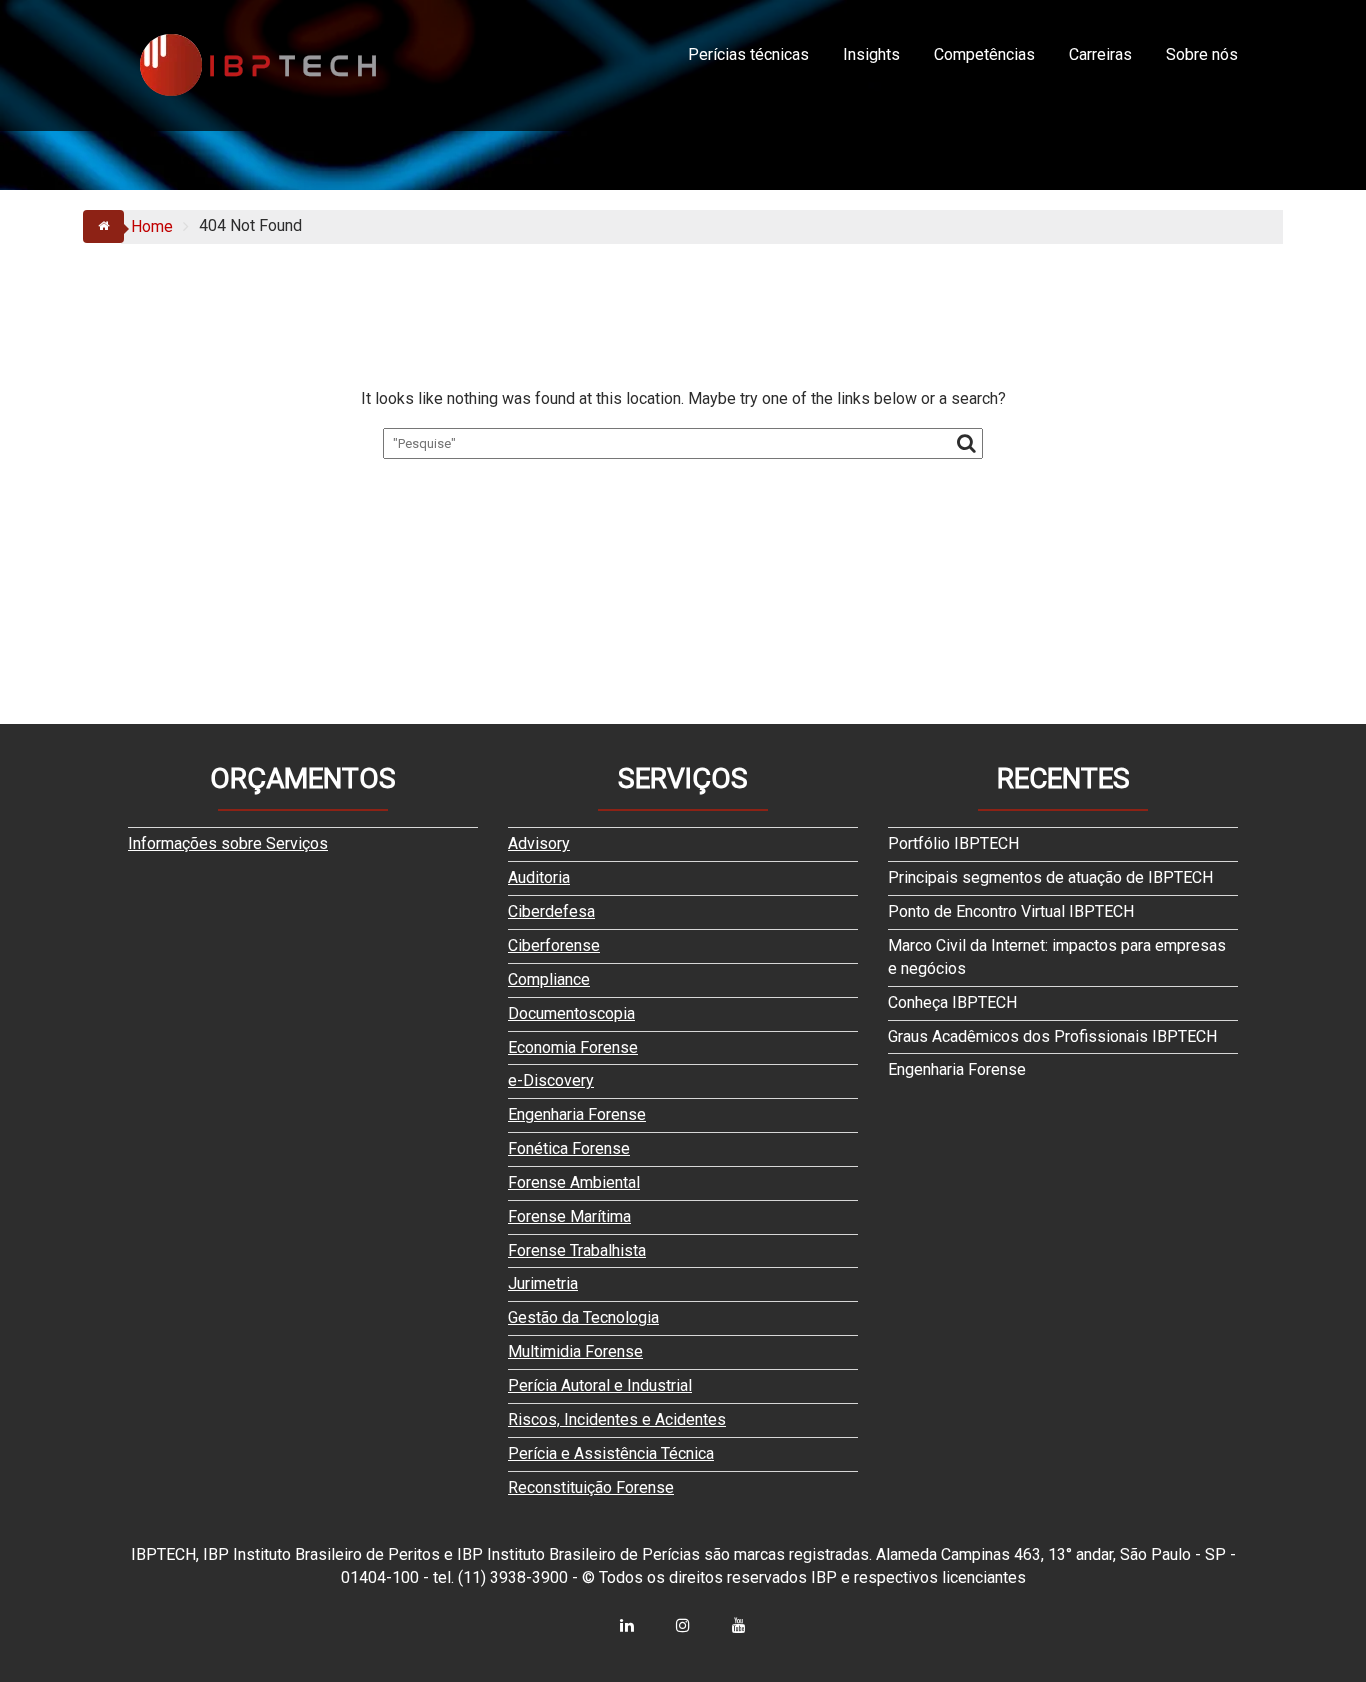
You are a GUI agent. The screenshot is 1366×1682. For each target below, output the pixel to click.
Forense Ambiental (574, 1182)
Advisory (539, 843)
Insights (871, 54)
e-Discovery (551, 1080)
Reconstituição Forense (591, 1487)
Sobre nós (1202, 54)
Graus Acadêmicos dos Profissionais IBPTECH (1052, 1036)
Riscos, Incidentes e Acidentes (617, 1419)
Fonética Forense (569, 1148)
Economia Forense (573, 1047)
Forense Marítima (569, 1216)
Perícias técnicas (748, 54)
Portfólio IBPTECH (953, 843)
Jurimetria (543, 1283)
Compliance (549, 979)
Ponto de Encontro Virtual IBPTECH (1011, 911)
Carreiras (1100, 54)
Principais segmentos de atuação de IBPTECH (1050, 877)
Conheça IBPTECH (952, 1002)
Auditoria (539, 877)
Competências (984, 54)
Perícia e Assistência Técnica (611, 1453)
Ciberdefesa (551, 911)
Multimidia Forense (575, 1351)
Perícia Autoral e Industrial (600, 1385)
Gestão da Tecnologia (583, 1317)
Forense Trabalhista (577, 1250)
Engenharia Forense (577, 1114)
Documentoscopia (571, 1013)
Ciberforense (554, 945)
